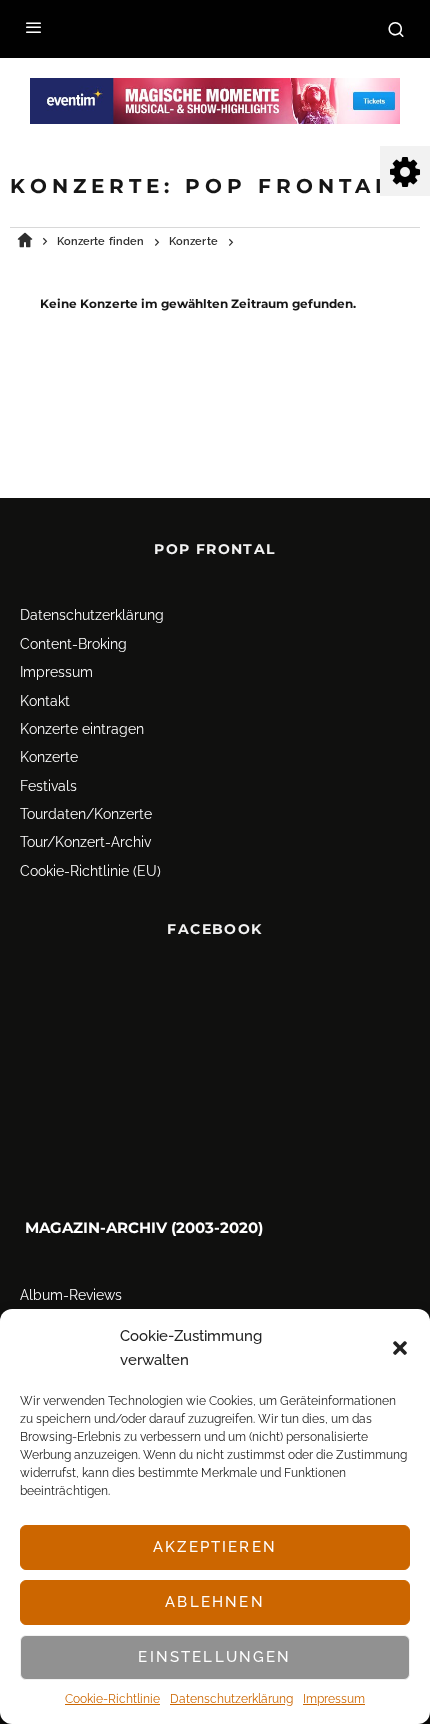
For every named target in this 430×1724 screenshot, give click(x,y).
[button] (400, 1348)
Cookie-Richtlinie (112, 1699)
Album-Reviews (71, 1296)
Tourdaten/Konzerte (86, 814)
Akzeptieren (215, 1547)
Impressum (334, 1699)
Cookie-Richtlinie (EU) (90, 871)
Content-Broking (73, 644)
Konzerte (49, 757)
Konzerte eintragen (82, 729)
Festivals (48, 786)
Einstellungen (214, 1657)
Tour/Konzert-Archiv (85, 843)
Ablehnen (214, 1602)
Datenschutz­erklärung (231, 1699)
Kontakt (45, 701)
